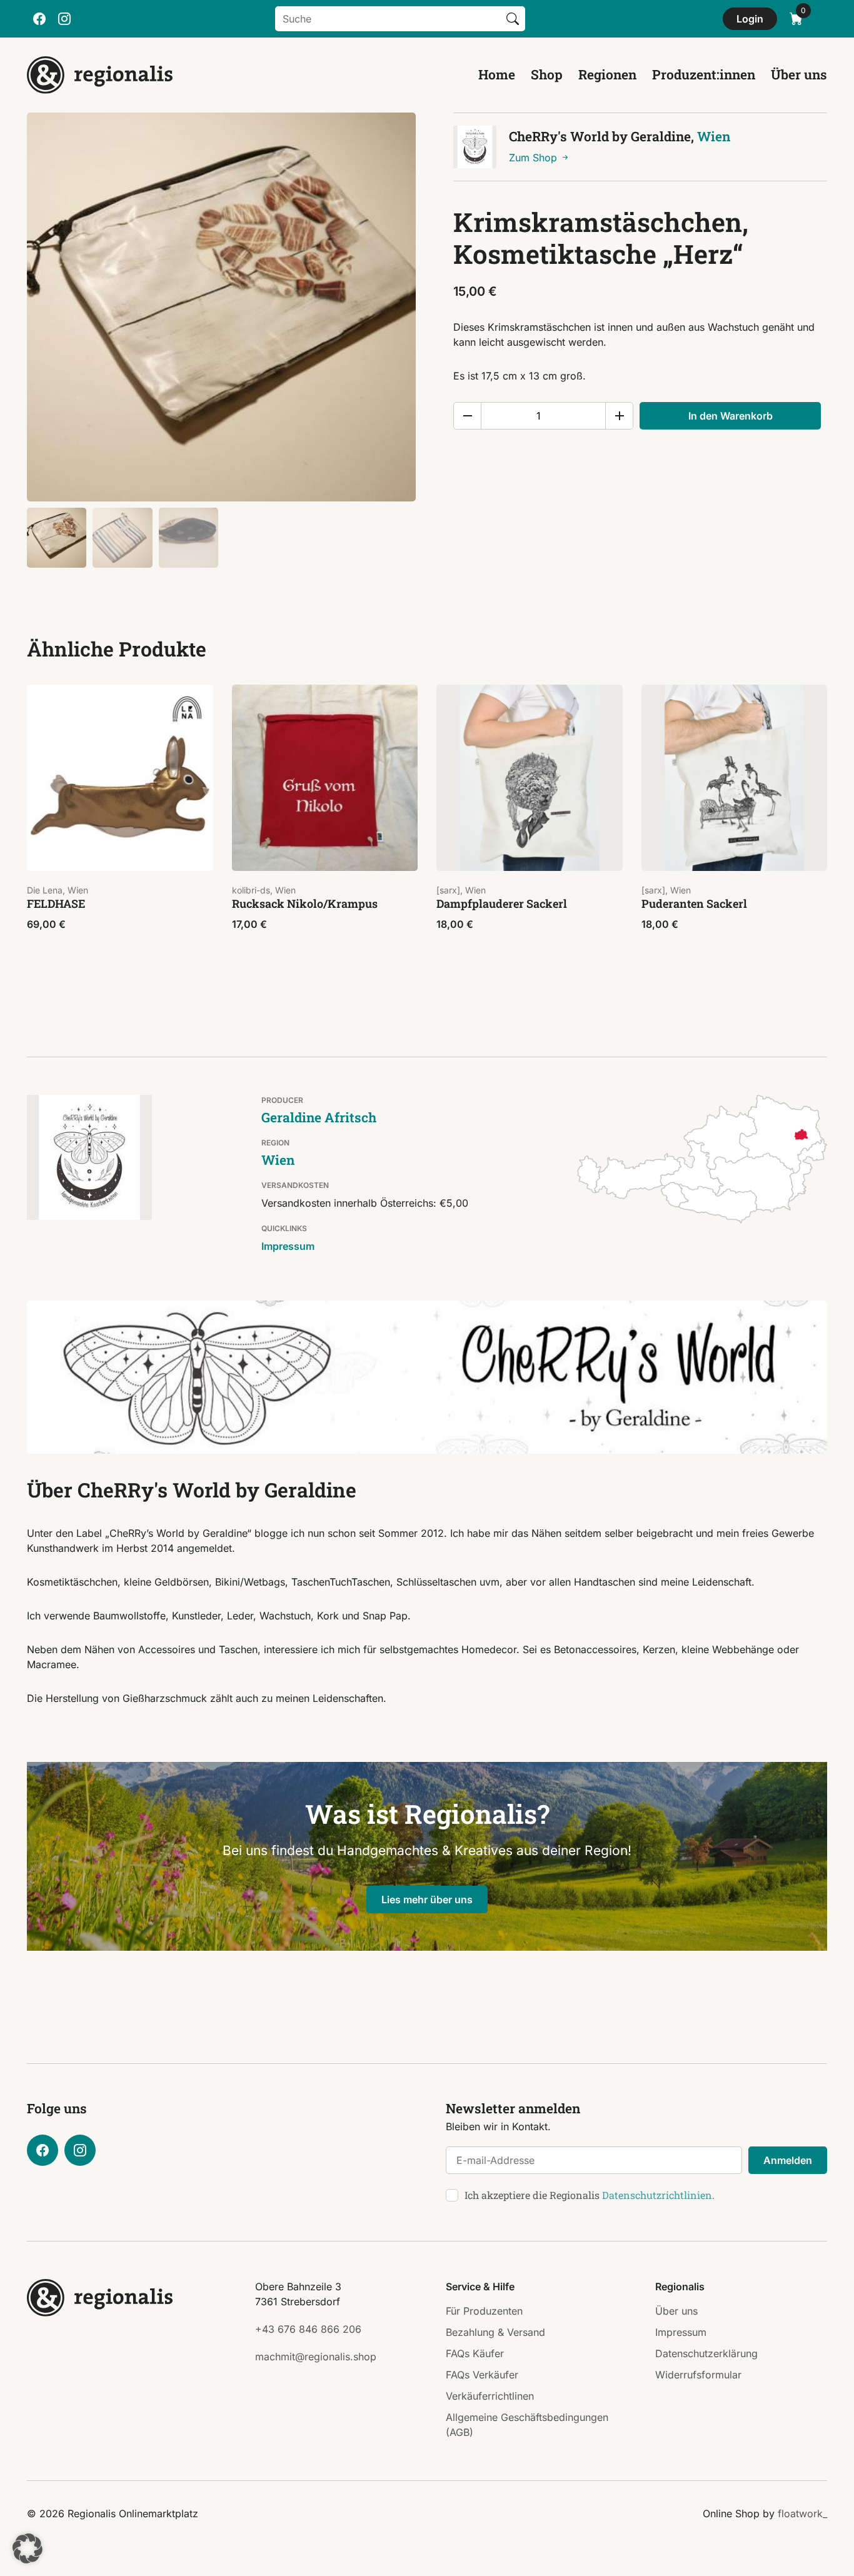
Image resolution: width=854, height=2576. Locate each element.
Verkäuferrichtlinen (490, 2396)
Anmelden (788, 2160)
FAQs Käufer (475, 2353)
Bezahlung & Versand (495, 2332)
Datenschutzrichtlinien (657, 2195)
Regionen (607, 74)
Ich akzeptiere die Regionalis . (590, 2195)
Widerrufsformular (698, 2375)
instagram (64, 19)
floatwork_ (802, 2513)
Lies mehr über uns (427, 1899)
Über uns (799, 74)
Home (497, 74)
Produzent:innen (704, 74)
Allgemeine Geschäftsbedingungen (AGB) (527, 2425)
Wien (714, 136)
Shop (547, 74)
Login (750, 19)
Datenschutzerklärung (706, 2353)
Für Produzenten (484, 2311)
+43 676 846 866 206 (308, 2329)
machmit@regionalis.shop (316, 2357)
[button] (28, 2548)
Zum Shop (535, 158)
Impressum (288, 1246)
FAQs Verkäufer (482, 2375)
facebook (39, 19)
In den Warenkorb (731, 416)
